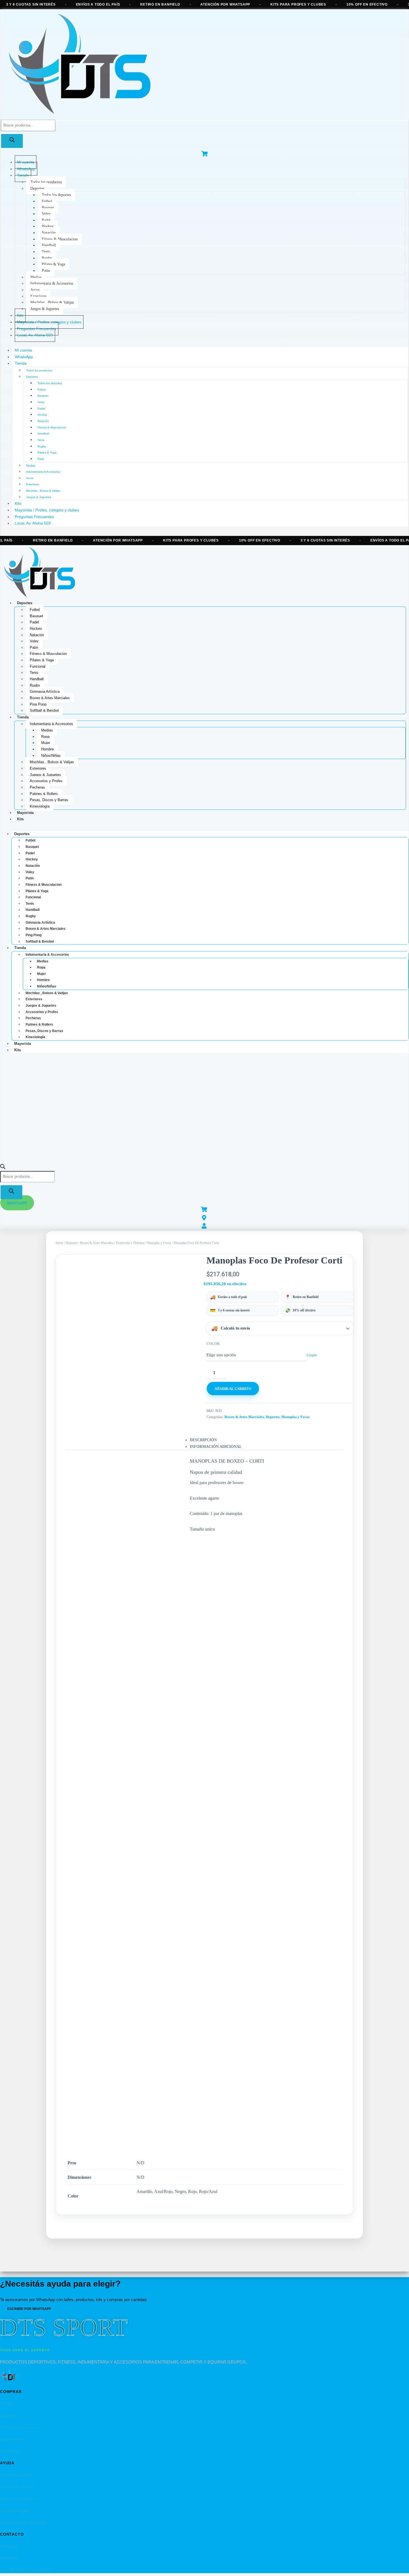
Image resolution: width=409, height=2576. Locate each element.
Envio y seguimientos (19, 2499)
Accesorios (10, 2451)
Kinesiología (40, 806)
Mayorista (25, 813)
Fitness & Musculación (20, 2427)
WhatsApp (24, 357)
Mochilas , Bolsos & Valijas (52, 302)
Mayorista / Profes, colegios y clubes (47, 510)
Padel (46, 220)
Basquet (48, 208)
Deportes (37, 188)
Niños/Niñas (51, 756)
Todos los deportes (56, 195)
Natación (49, 233)
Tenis (46, 252)
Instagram (9, 2558)
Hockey (48, 226)
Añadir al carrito (233, 1389)
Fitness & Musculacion (60, 239)
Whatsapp (9, 2546)
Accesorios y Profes (46, 781)
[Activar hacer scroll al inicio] (398, 2565)
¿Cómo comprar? (16, 2475)
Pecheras (37, 787)
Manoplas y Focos (159, 1243)
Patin (46, 271)
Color (213, 1344)
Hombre (47, 749)
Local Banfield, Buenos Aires (25, 2570)
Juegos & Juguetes (45, 309)
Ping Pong (38, 704)
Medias (36, 277)
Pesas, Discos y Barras (49, 800)
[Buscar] (12, 141)
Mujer (46, 743)
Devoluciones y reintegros (23, 2522)
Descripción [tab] (203, 1440)
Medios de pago (14, 2511)
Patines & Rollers (44, 794)
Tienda (23, 175)
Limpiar (312, 1355)
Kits (18, 503)
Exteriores (38, 296)
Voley (46, 214)
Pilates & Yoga (53, 264)
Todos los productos (46, 182)
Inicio (59, 1243)
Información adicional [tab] (216, 1447)
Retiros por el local (16, 2487)
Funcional (38, 666)
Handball (49, 245)
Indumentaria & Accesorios (52, 283)
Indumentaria (12, 2439)
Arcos (35, 290)
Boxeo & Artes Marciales (50, 698)
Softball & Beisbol (44, 710)
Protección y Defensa (130, 1243)
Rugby (47, 258)
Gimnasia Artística (45, 691)
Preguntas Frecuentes (34, 517)
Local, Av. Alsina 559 (35, 335)
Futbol (47, 201)
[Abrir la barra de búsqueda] (3, 1168)
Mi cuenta (23, 350)
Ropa (45, 737)
